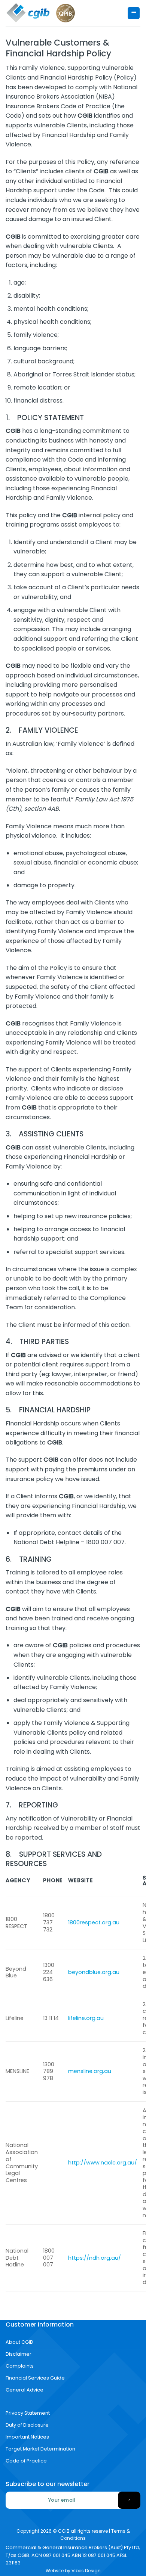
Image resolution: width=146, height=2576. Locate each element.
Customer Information (40, 2324)
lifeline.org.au (86, 2018)
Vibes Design (86, 2571)
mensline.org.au (90, 2071)
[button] (134, 13)
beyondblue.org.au (94, 1972)
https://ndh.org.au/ (95, 2258)
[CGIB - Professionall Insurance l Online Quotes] (28, 13)
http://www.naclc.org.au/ (103, 2163)
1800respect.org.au (94, 1922)
